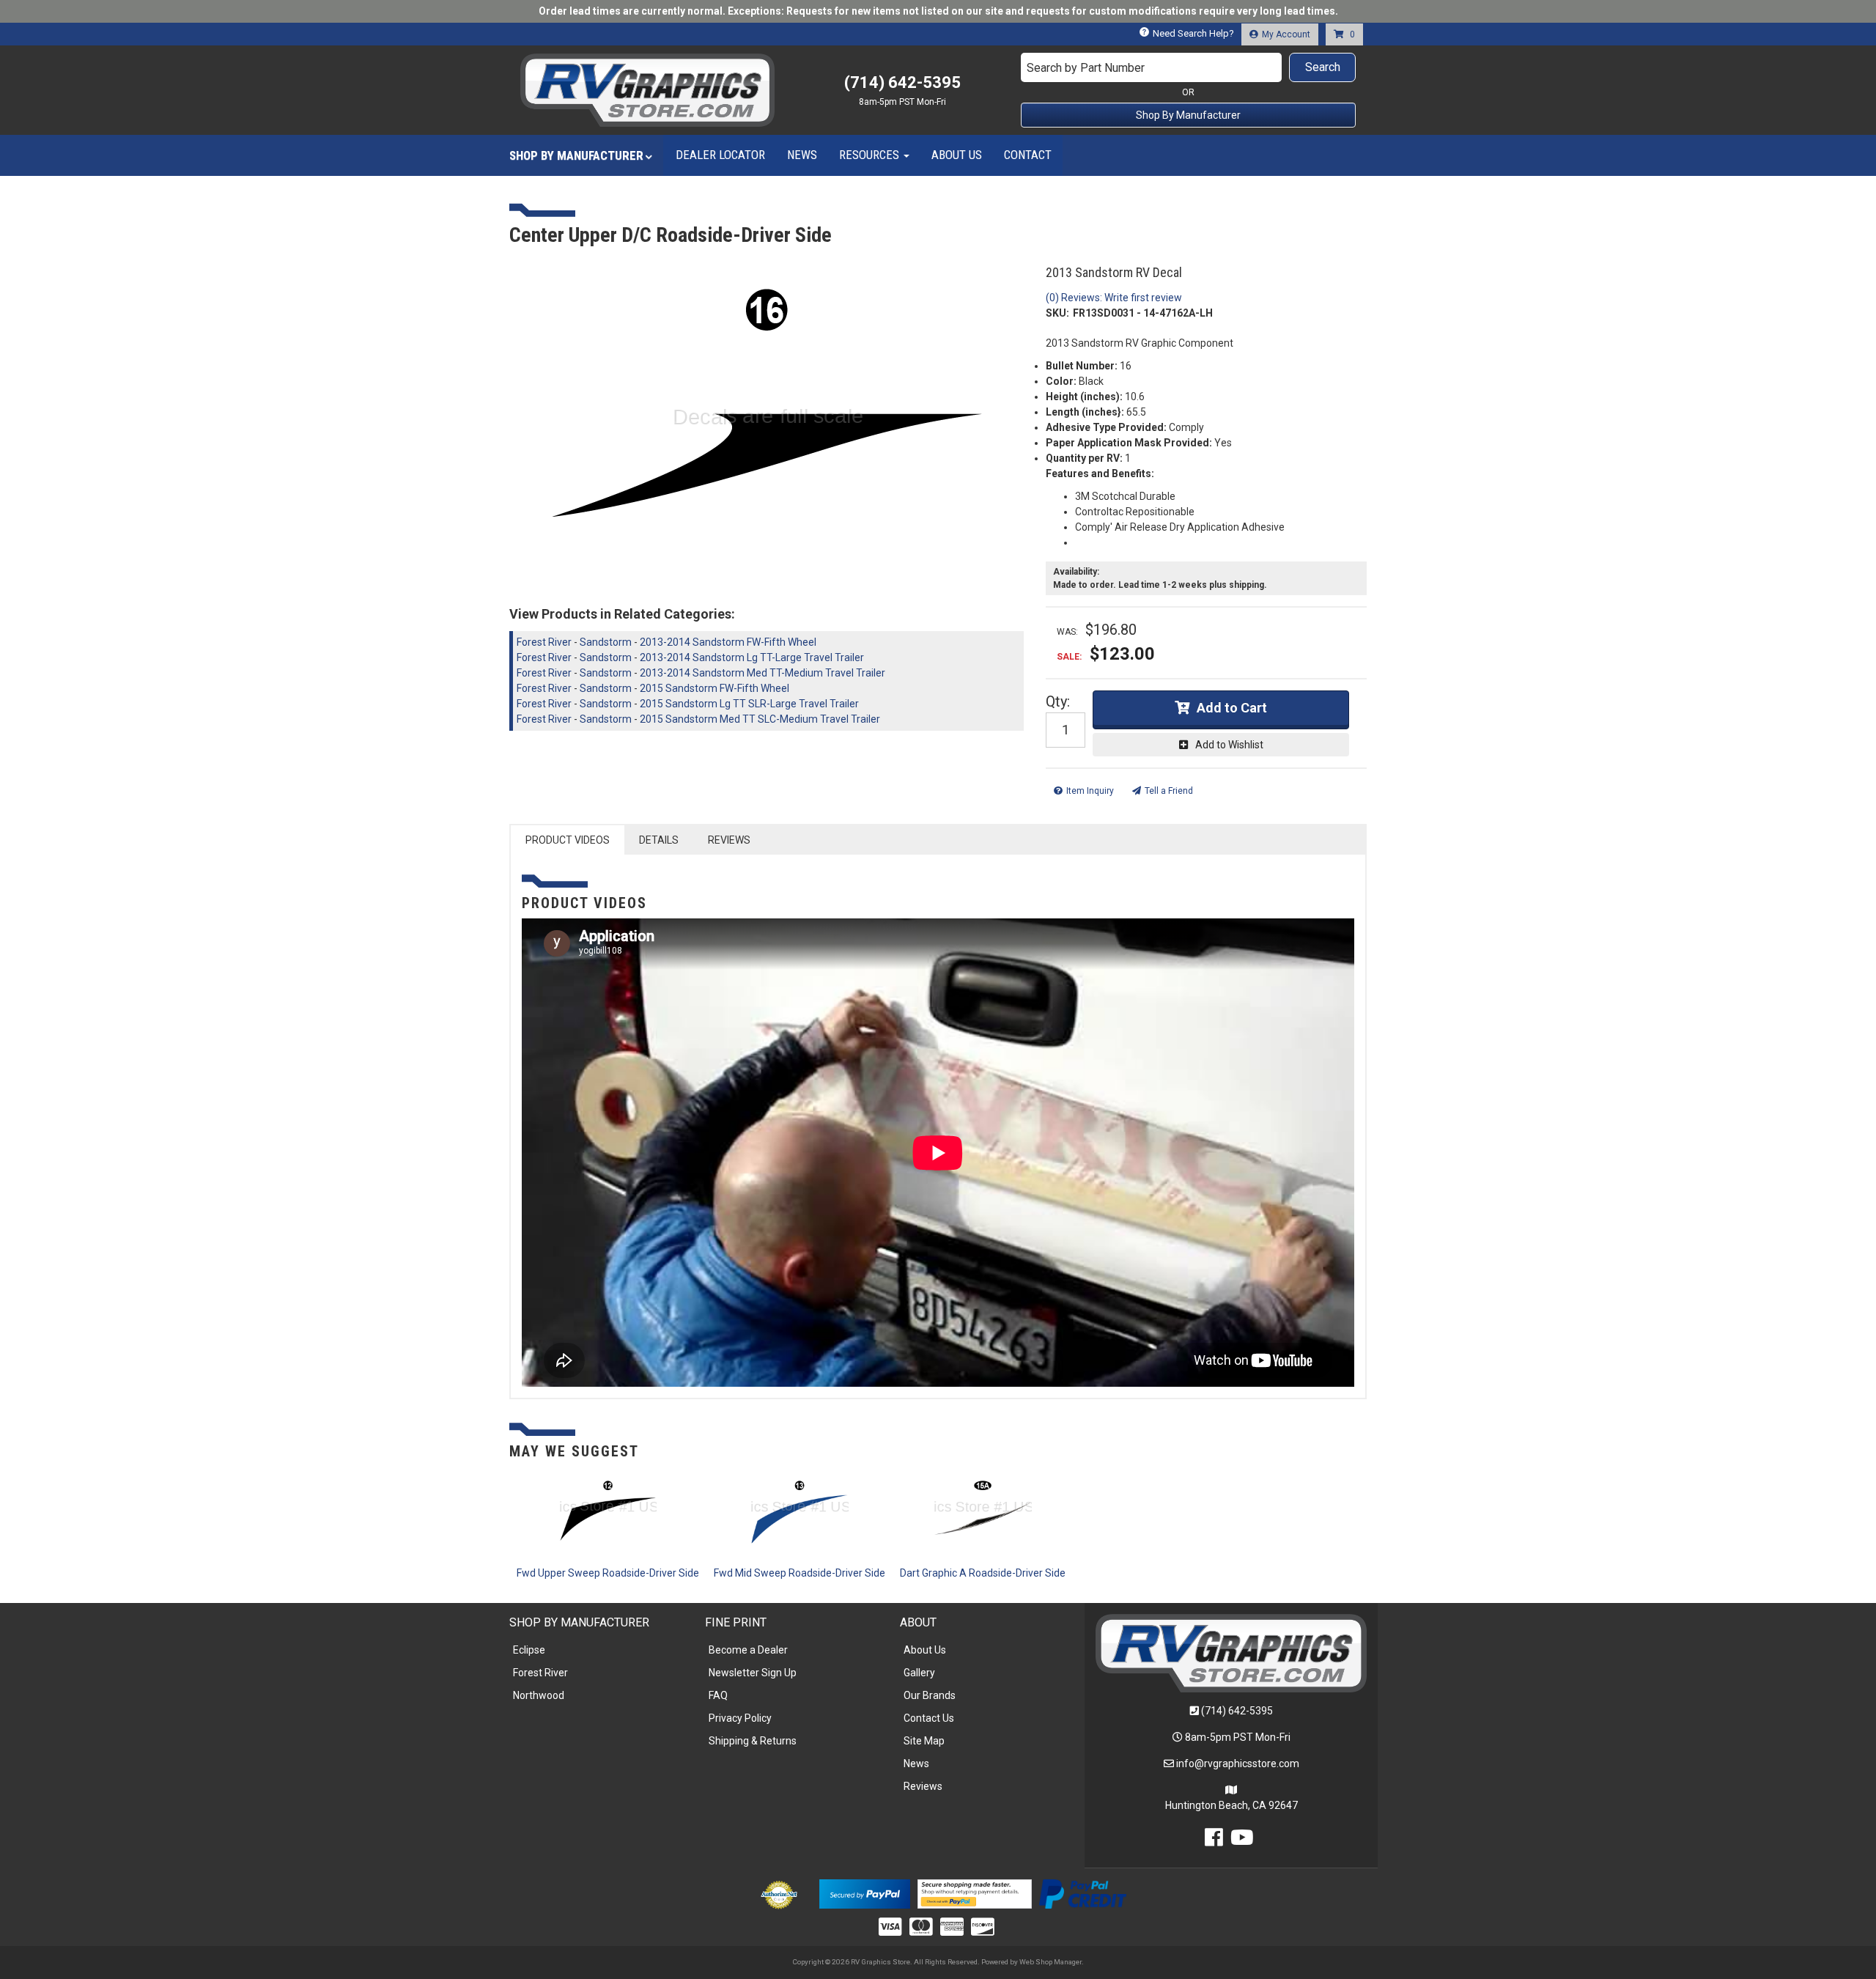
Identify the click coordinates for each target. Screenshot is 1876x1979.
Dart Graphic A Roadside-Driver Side (983, 1573)
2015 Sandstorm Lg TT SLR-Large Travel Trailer (749, 704)
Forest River (544, 642)
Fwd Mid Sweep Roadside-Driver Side (799, 1573)
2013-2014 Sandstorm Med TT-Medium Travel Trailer (762, 673)
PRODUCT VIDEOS (568, 840)
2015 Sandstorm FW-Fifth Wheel (714, 688)
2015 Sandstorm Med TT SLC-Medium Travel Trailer (760, 719)
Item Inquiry (1090, 791)
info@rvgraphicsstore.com (1238, 1764)
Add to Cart (1232, 708)
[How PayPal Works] (864, 1893)
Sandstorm (606, 642)
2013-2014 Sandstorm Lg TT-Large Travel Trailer (752, 657)
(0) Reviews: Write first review (1114, 298)
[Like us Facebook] (1214, 1841)
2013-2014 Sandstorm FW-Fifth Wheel (728, 642)
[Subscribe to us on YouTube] (1242, 1841)
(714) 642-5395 (1237, 1711)
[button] (1189, 67)
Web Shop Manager (1050, 1962)
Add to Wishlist (1229, 745)
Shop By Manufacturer (1188, 115)
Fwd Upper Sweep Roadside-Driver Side (608, 1573)
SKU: (1057, 313)
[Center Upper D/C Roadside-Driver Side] (767, 423)
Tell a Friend (1169, 791)
